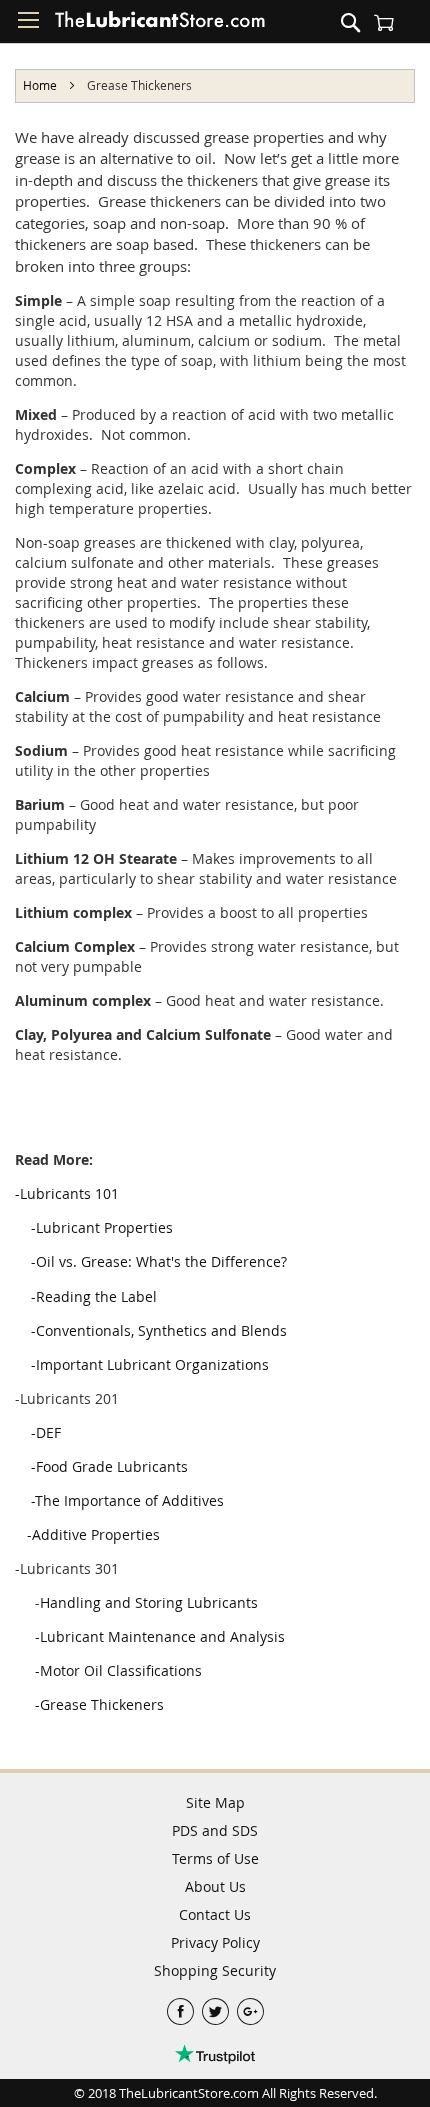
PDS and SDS (215, 1830)
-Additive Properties (91, 1534)
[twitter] (217, 2006)
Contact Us (215, 1914)
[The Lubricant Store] (160, 24)
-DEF (46, 1432)
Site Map (215, 1802)
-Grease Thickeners (97, 1704)
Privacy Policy (215, 1942)
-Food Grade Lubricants (107, 1466)
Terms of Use (215, 1858)
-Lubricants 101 (67, 1193)
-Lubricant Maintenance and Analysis (158, 1636)
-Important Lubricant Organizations (150, 1364)
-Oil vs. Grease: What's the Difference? (159, 1261)
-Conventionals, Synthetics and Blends (159, 1330)
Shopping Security (215, 1970)
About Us (215, 1886)
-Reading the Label (94, 1296)
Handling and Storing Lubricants (149, 1602)
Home (41, 85)
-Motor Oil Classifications (116, 1670)
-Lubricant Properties (102, 1227)
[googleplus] (250, 2006)
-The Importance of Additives (127, 1500)
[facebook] (182, 2006)
